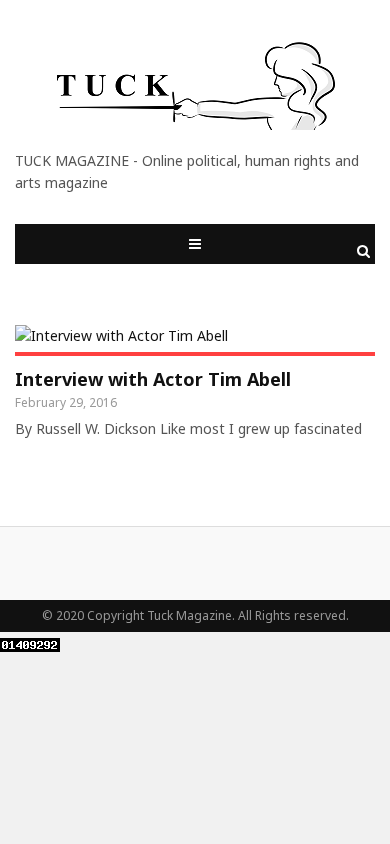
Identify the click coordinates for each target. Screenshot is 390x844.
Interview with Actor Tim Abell (153, 379)
